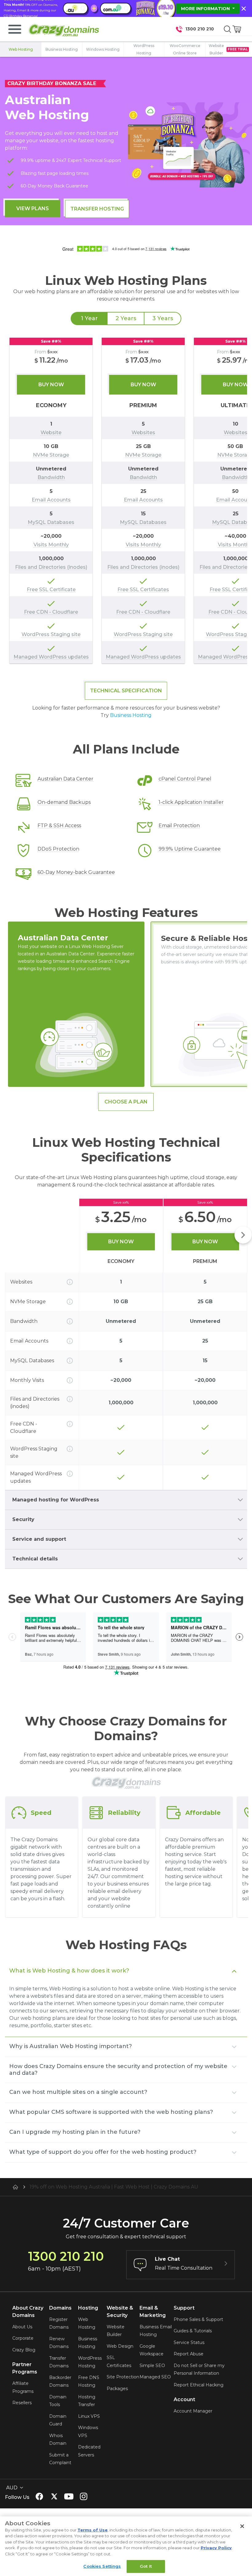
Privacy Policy (216, 2548)
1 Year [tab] (89, 318)
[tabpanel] (126, 501)
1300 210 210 (200, 29)
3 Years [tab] (163, 318)
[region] (126, 501)
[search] (227, 29)
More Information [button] (206, 9)
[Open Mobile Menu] (15, 29)
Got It (146, 2566)
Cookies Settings (102, 2566)
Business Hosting (131, 715)
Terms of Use (93, 2530)
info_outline (70, 1282)
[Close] (242, 2526)
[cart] (237, 29)
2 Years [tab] (126, 318)
